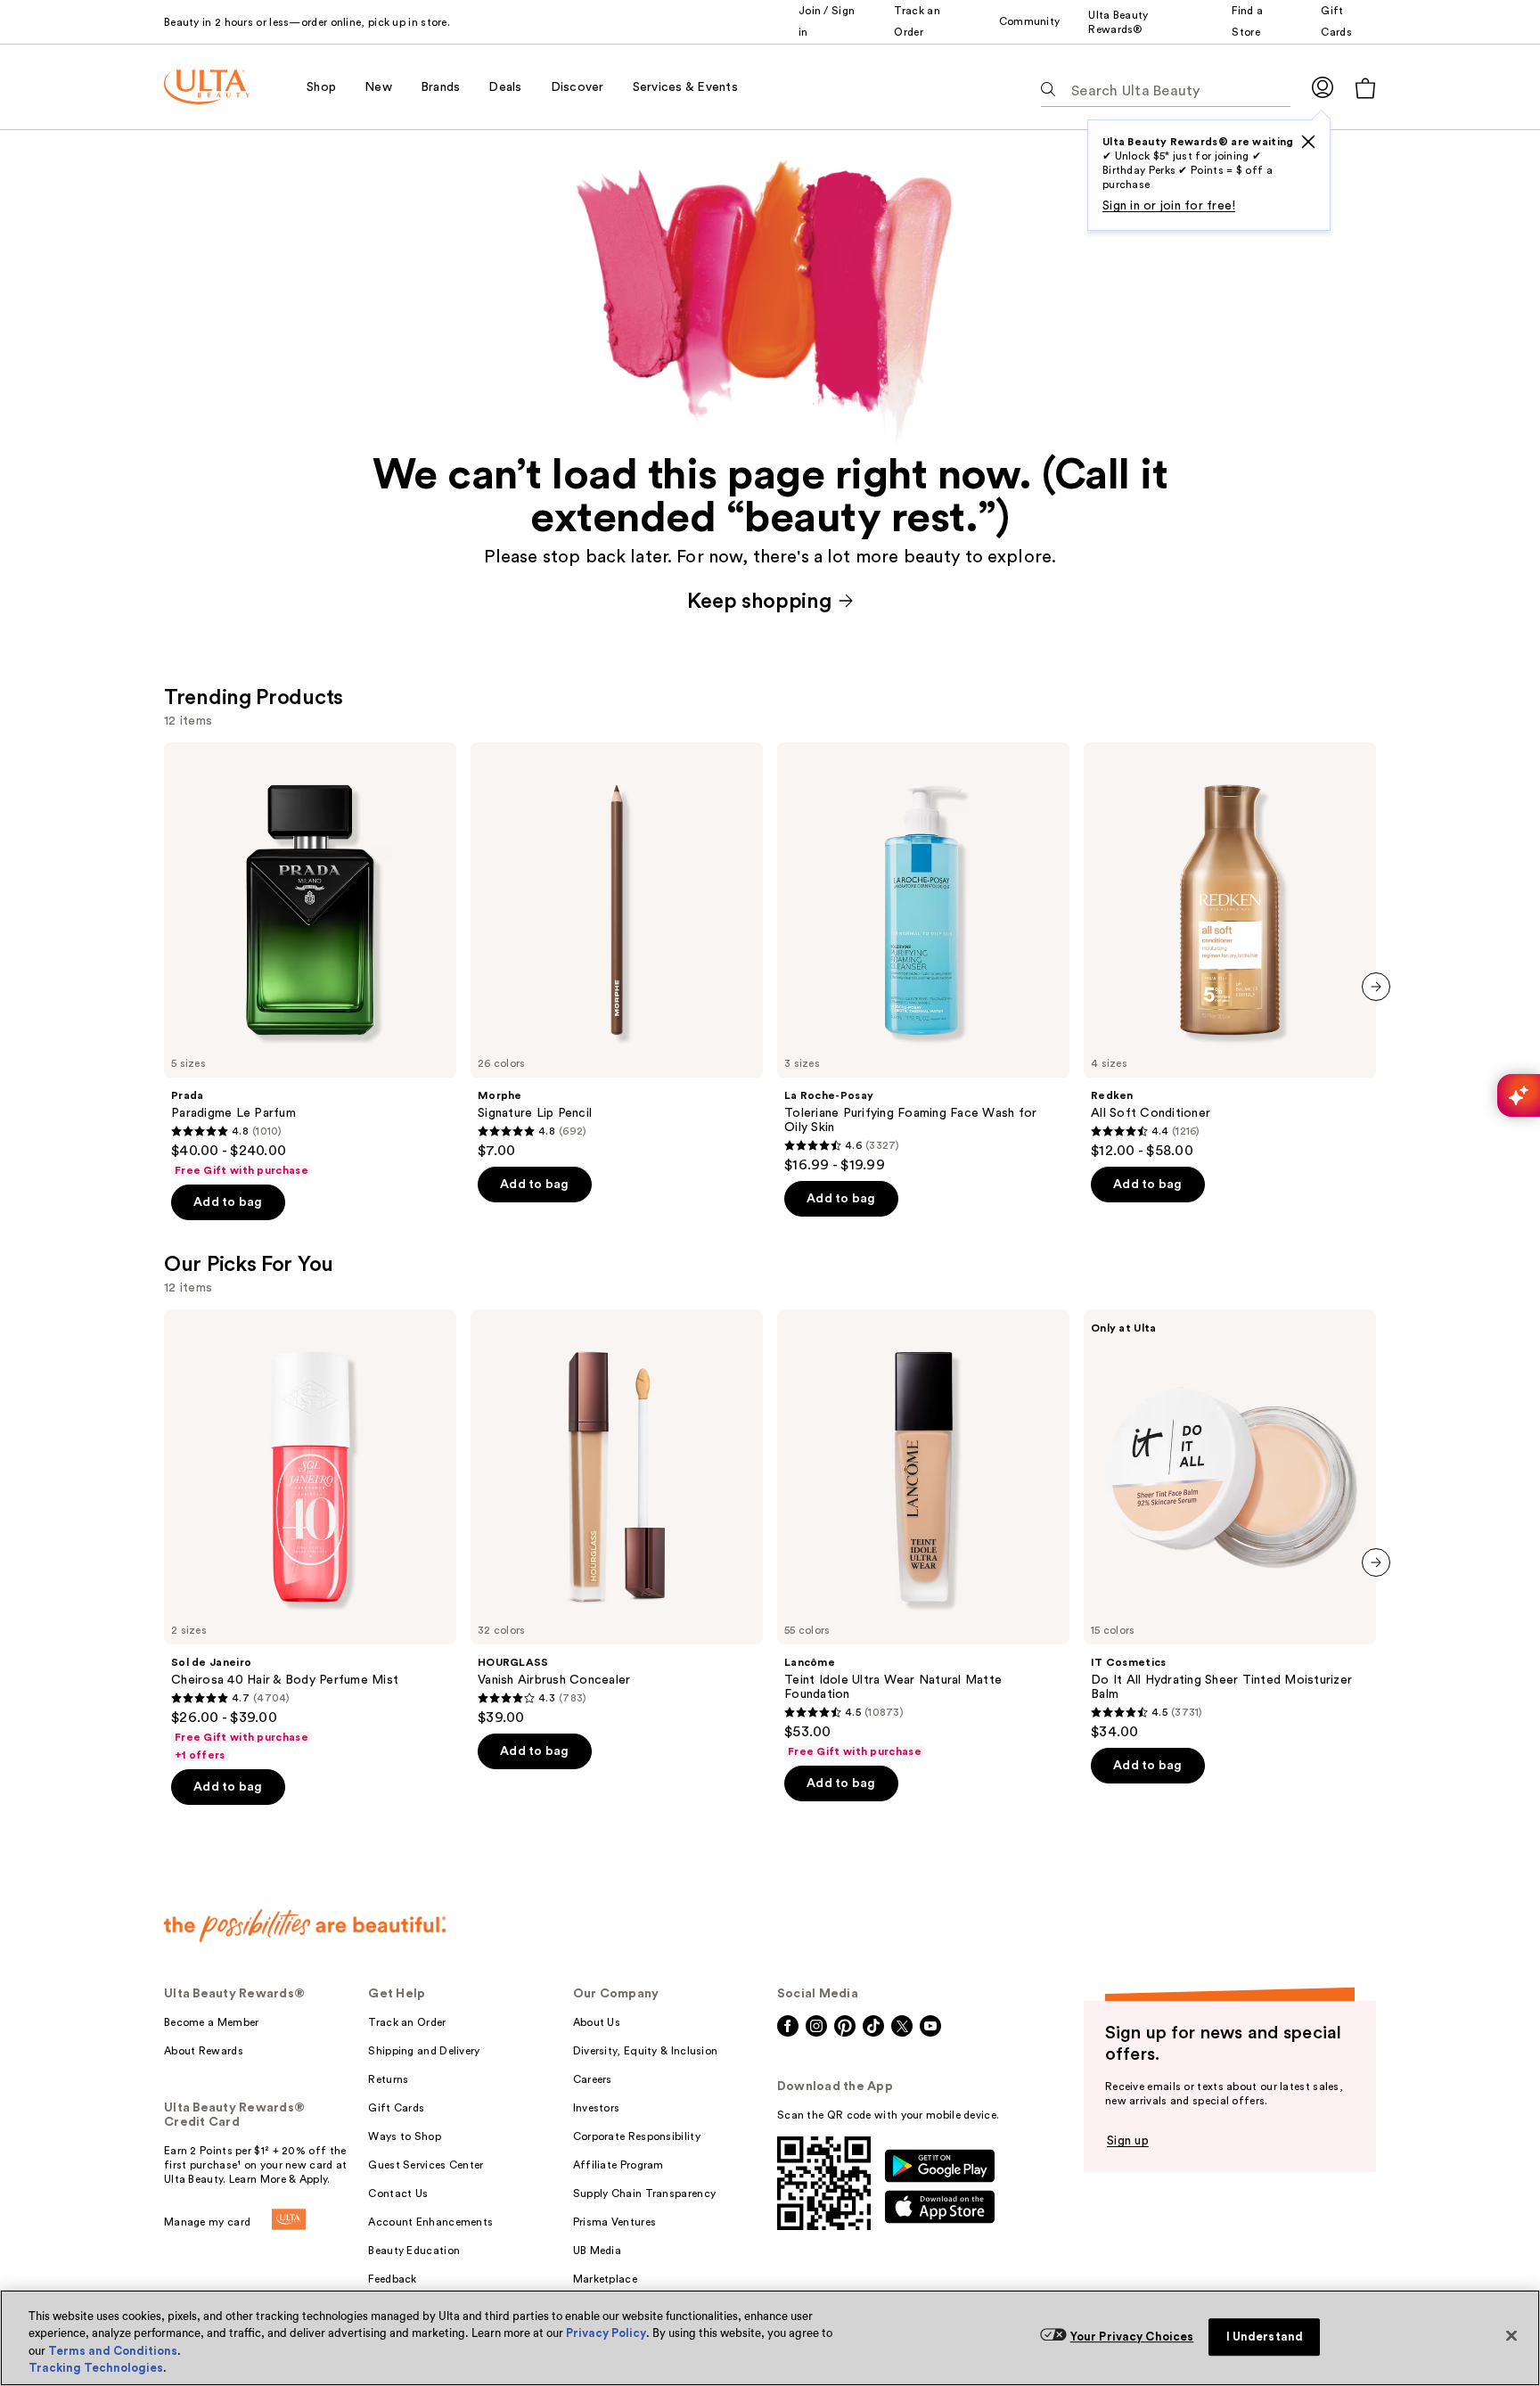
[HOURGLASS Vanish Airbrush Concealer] (617, 1518)
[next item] (1376, 987)
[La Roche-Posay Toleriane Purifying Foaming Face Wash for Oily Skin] (923, 958)
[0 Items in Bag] (1365, 88)
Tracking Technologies (96, 2368)
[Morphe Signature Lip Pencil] (617, 951)
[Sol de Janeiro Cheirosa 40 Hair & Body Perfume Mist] (310, 1536)
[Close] (1511, 2335)
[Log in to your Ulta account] (1323, 87)
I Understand (1265, 2337)
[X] (1308, 142)
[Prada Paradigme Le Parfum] (310, 960)
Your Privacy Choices (1132, 2337)
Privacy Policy (606, 2333)
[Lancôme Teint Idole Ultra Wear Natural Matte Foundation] (923, 1534)
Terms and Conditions (113, 2351)
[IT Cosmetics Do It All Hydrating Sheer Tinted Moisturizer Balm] (1230, 1525)
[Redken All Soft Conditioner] (1230, 951)
